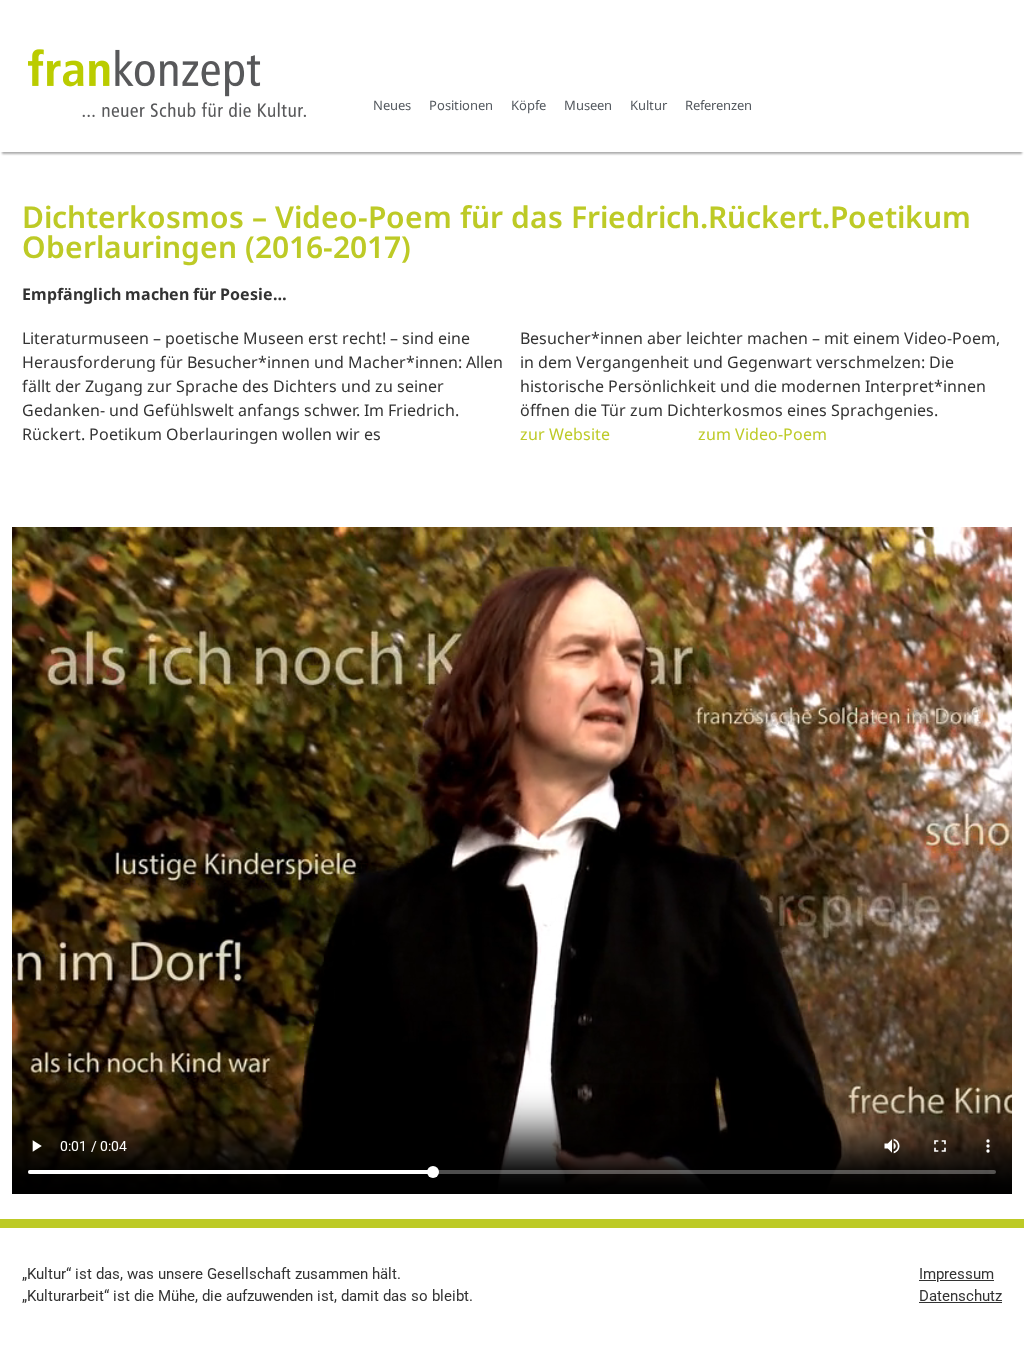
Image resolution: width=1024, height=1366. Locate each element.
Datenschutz (960, 1296)
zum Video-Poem (762, 434)
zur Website (565, 434)
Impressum (956, 1274)
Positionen (461, 105)
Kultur (648, 105)
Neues (392, 105)
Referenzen (718, 105)
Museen (588, 105)
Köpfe (528, 105)
